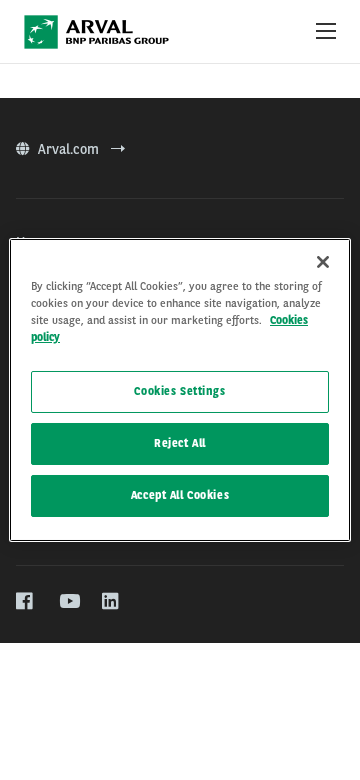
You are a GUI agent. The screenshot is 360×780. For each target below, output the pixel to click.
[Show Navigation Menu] (326, 32)
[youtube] (68, 602)
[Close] (323, 262)
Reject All (180, 443)
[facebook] (25, 602)
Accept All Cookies (180, 495)
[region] (180, 390)
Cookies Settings (179, 391)
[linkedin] (111, 602)
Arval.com (70, 149)
